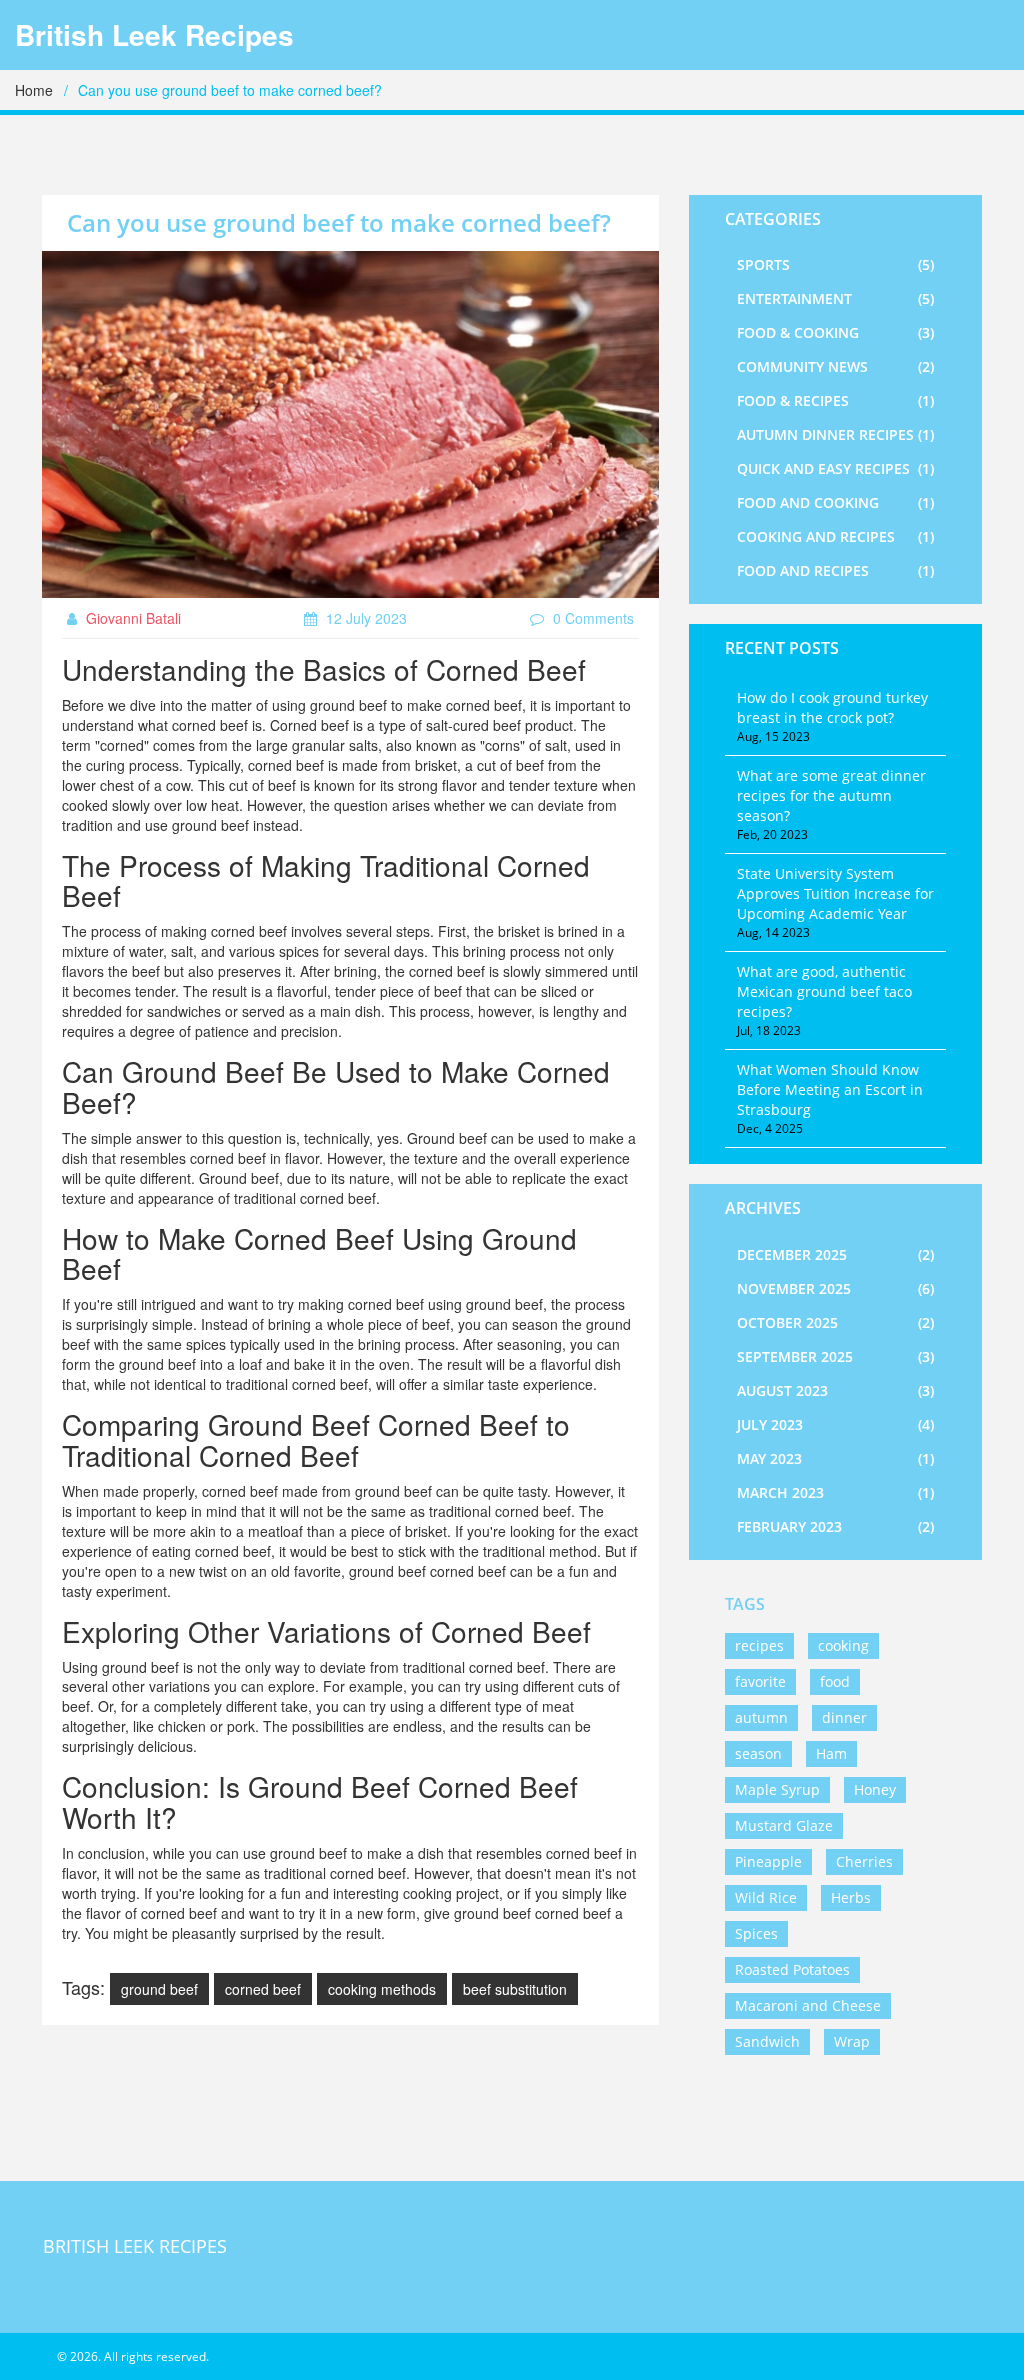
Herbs (851, 1897)
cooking (843, 1645)
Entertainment (835, 298)
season (758, 1753)
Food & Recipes (835, 400)
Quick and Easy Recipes (835, 468)
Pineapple (768, 1861)
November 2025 (835, 1288)
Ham (831, 1753)
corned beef (263, 1989)
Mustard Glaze (784, 1825)
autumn (761, 1717)
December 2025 (835, 1254)
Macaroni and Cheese (808, 2005)
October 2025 (835, 1322)
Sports (835, 264)
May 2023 (835, 1458)
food (835, 1681)
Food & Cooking (835, 332)
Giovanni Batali (131, 618)
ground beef (159, 1989)
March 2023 (835, 1492)
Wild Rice (766, 1897)
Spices (756, 1933)
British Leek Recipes (154, 35)
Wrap (852, 2041)
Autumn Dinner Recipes (835, 434)
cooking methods (382, 1989)
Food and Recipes (835, 570)
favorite (760, 1681)
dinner (844, 1717)
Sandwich (767, 2041)
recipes (759, 1645)
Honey (875, 1789)
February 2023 (835, 1526)
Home (34, 90)
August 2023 (835, 1390)
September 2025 (835, 1356)
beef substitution (515, 1989)
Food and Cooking (835, 502)
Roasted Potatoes (792, 1969)
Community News (835, 366)
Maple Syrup (777, 1789)
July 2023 (835, 1424)
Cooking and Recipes (835, 536)
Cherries (864, 1861)
